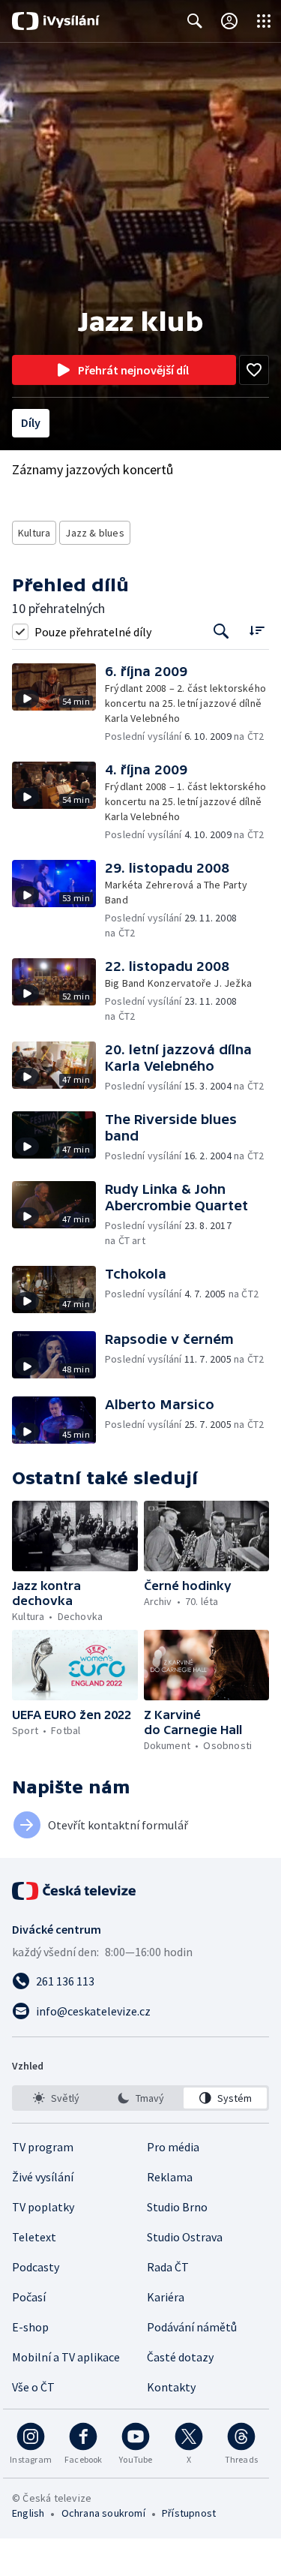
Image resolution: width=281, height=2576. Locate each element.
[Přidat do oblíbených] (254, 370)
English (28, 2513)
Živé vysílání (43, 2177)
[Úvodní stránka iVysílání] (56, 21)
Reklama (170, 2177)
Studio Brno (177, 2207)
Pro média (173, 2147)
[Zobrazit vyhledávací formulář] (195, 21)
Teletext (34, 2237)
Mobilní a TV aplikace (66, 2357)
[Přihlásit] (229, 21)
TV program (43, 2147)
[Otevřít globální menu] (264, 21)
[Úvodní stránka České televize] (75, 1891)
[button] (58, 703)
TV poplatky (43, 2207)
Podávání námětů (192, 2327)
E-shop (30, 2327)
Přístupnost (189, 2513)
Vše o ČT (33, 2387)
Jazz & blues (94, 533)
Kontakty (171, 2387)
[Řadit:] (257, 630)
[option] (56, 2098)
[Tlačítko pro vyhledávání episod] (221, 631)
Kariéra (166, 2297)
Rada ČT (168, 2267)
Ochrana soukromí (103, 2513)
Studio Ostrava (185, 2237)
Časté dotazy (180, 2357)
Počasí (29, 2297)
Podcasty (36, 2267)
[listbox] (140, 2098)
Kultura (34, 533)
